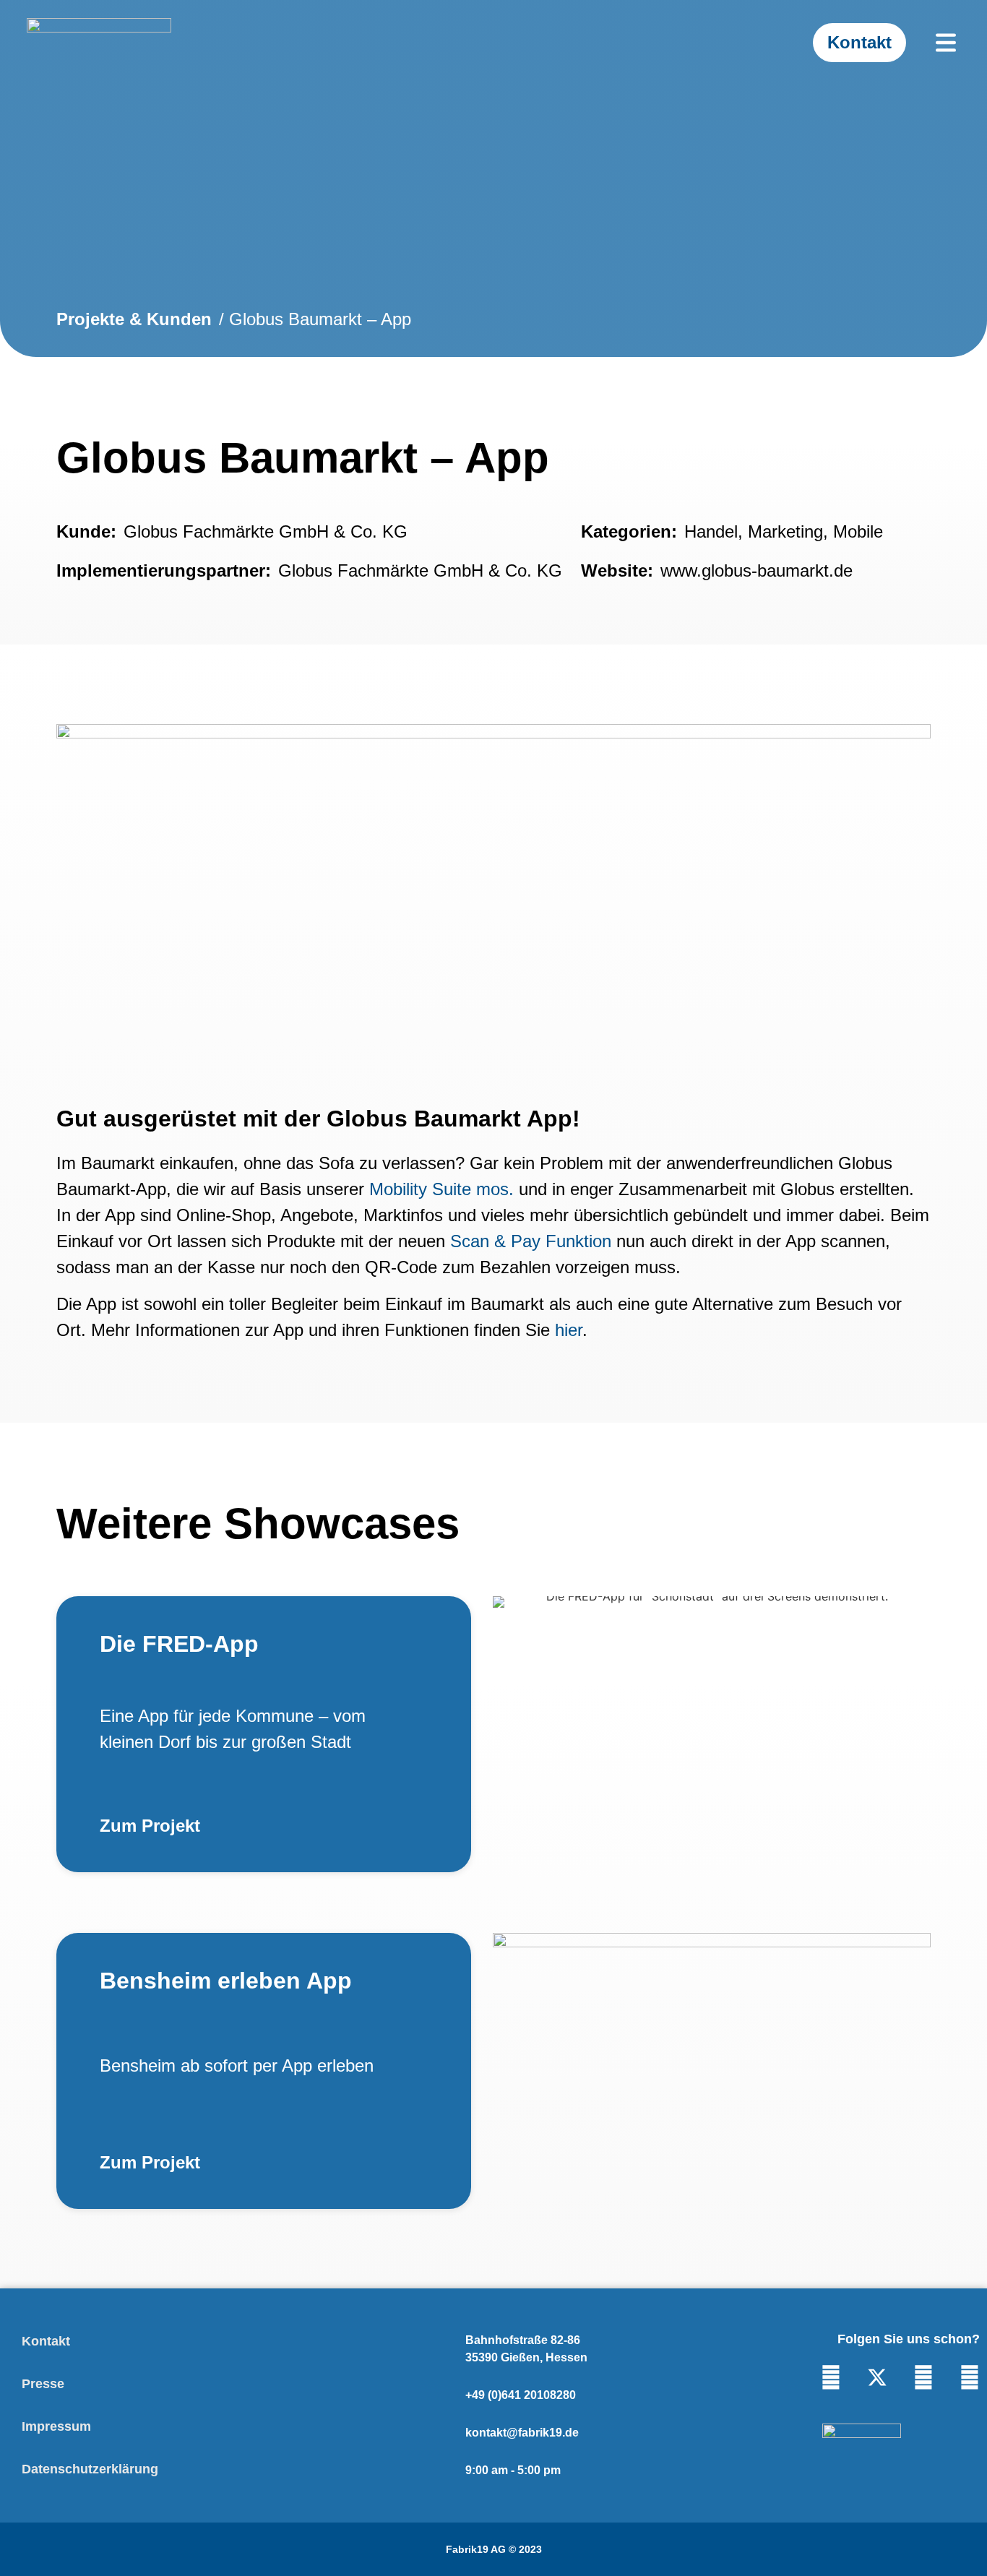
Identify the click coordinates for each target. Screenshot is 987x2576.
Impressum (56, 2426)
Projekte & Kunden (134, 319)
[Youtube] (923, 2377)
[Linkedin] (831, 2377)
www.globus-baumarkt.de (757, 570)
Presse (43, 2384)
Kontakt (46, 2341)
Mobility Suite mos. (441, 1189)
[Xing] (970, 2377)
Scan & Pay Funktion (531, 1241)
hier (569, 1330)
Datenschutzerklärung (90, 2469)
